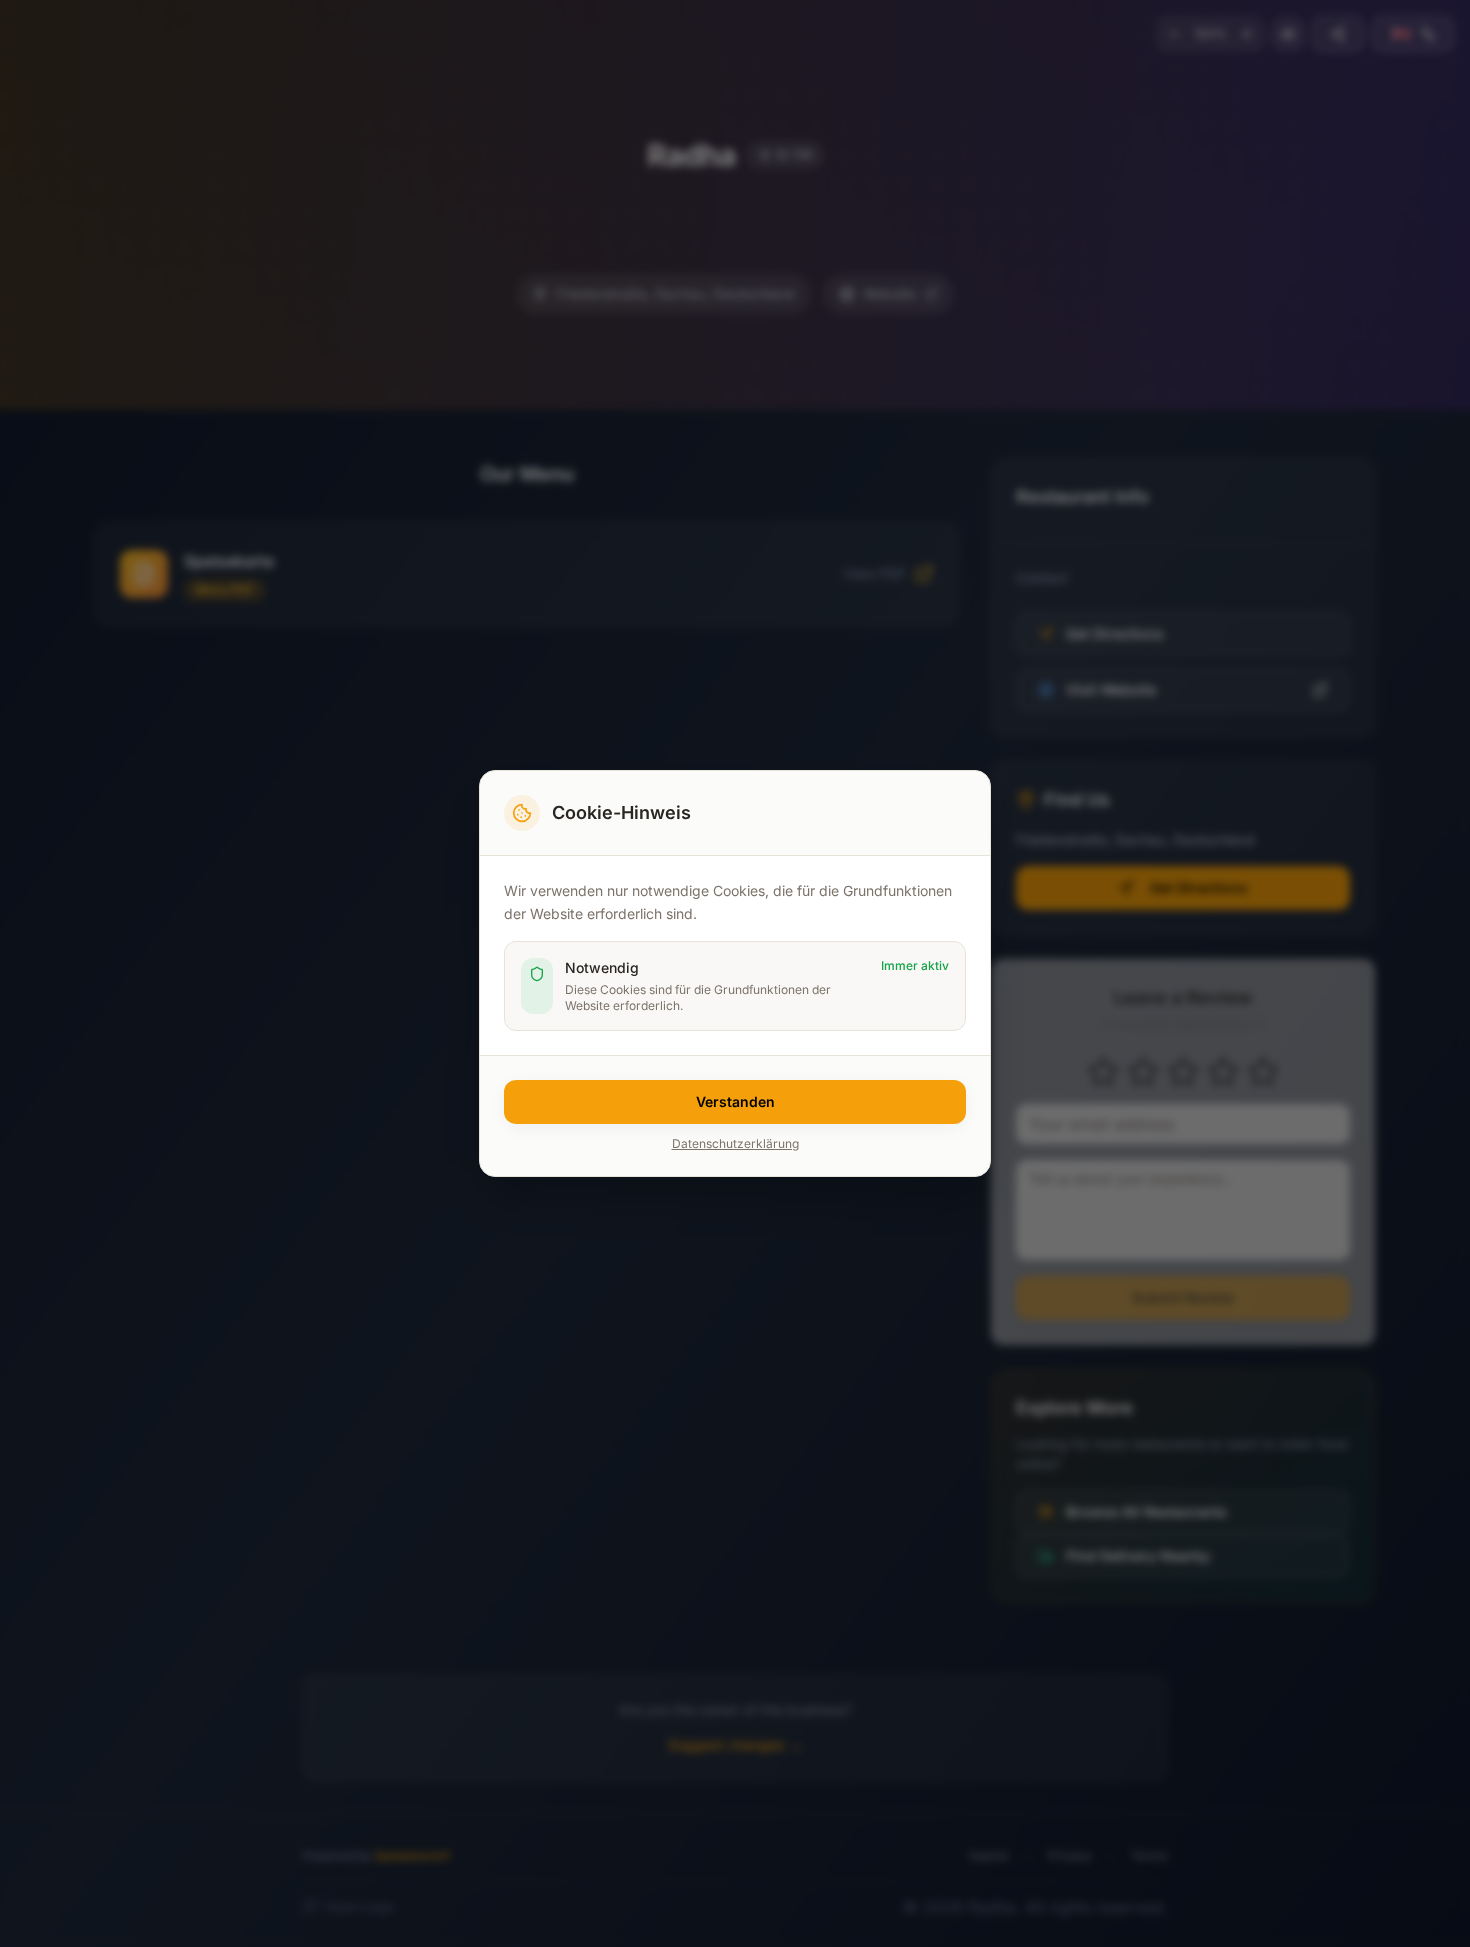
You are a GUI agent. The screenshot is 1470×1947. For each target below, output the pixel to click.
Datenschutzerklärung (735, 1143)
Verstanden (735, 1101)
